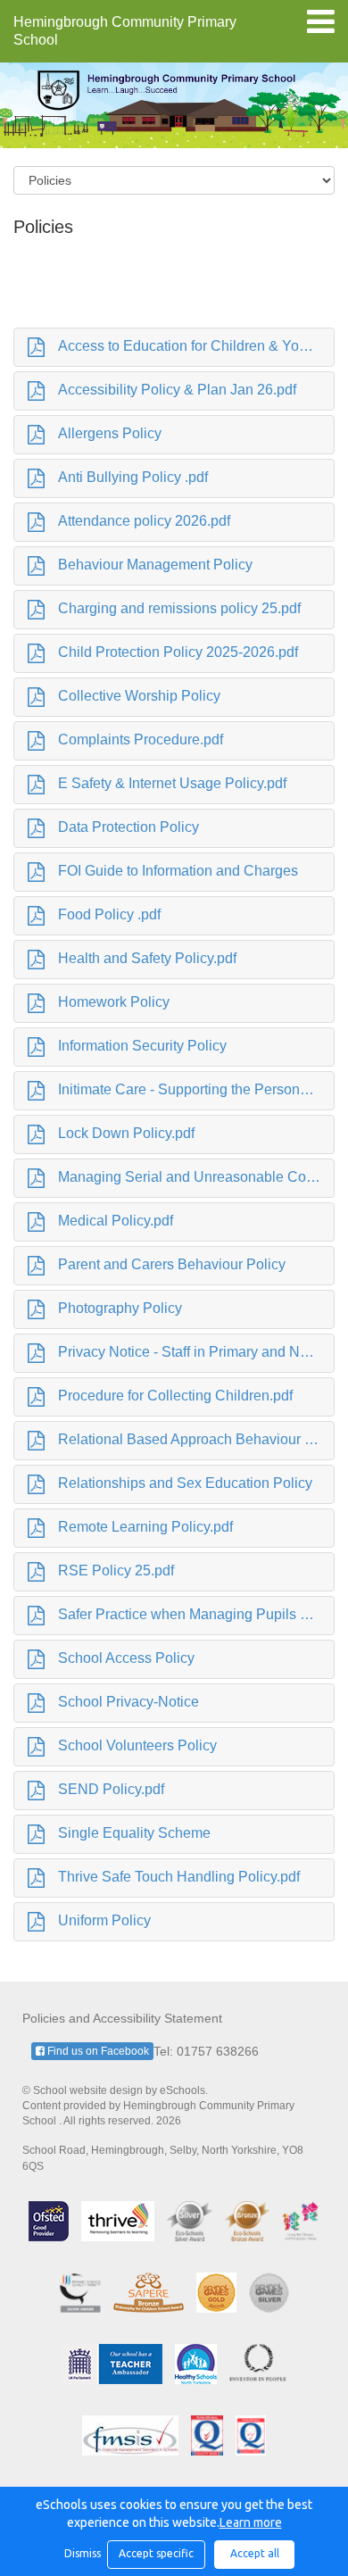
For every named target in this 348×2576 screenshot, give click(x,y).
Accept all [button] (255, 2553)
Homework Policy (114, 1002)
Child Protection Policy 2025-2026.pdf (178, 652)
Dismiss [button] (81, 2553)
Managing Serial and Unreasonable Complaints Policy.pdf (196, 1177)
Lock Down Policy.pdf (126, 1133)
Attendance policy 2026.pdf (144, 521)
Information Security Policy (142, 1046)
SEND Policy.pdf (111, 1789)
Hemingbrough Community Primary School (125, 31)
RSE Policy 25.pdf (116, 1571)
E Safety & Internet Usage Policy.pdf (172, 783)
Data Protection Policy (128, 827)
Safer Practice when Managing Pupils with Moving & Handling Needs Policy (196, 1614)
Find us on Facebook (97, 2051)
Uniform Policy (104, 1920)
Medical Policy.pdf (116, 1221)
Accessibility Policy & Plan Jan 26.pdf (177, 390)
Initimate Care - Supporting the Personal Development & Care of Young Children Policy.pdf (196, 1089)
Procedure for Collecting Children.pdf (175, 1396)
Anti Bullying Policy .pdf (133, 477)
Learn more (251, 2522)
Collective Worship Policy (139, 696)
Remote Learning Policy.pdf (145, 1527)
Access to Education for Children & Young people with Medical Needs (196, 346)
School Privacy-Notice (128, 1702)
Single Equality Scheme (134, 1833)
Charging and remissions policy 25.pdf (179, 608)
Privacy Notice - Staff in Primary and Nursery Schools (196, 1352)
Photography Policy (120, 1308)
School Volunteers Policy (137, 1745)
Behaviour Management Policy (155, 565)
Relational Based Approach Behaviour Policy (196, 1439)
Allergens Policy (110, 433)
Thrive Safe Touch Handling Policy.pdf (179, 1877)
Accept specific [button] (156, 2553)
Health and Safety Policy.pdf (147, 958)
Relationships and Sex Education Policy (185, 1483)
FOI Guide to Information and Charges (178, 871)
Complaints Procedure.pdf (141, 740)
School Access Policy (126, 1658)
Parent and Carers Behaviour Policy (172, 1264)
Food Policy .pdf (109, 914)
